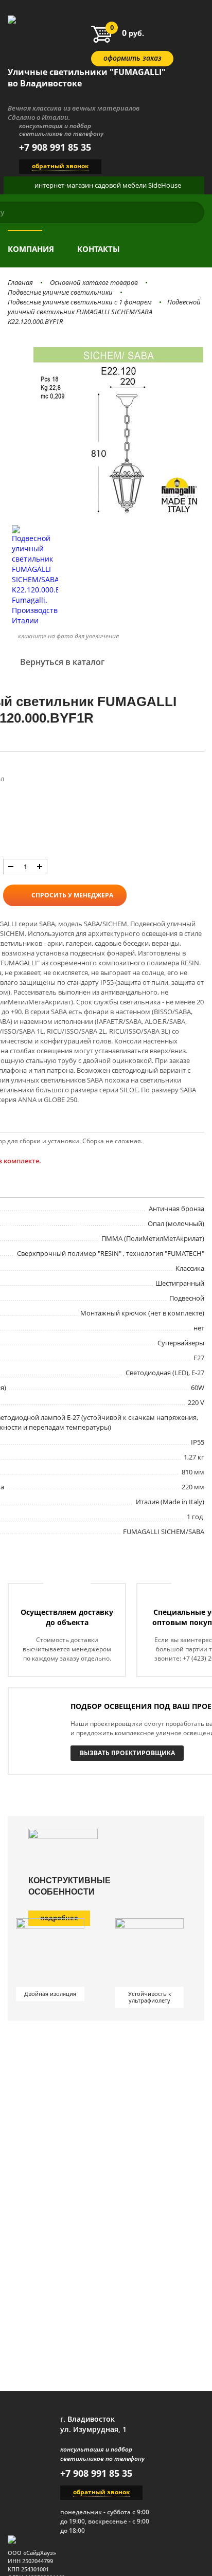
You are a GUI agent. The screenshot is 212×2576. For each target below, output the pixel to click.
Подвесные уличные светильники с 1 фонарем (80, 302)
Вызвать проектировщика (127, 1753)
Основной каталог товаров (94, 282)
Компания (31, 249)
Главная (20, 282)
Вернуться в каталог (62, 662)
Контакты (99, 249)
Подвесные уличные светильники (60, 292)
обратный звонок (60, 166)
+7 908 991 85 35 (55, 147)
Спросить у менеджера (72, 895)
